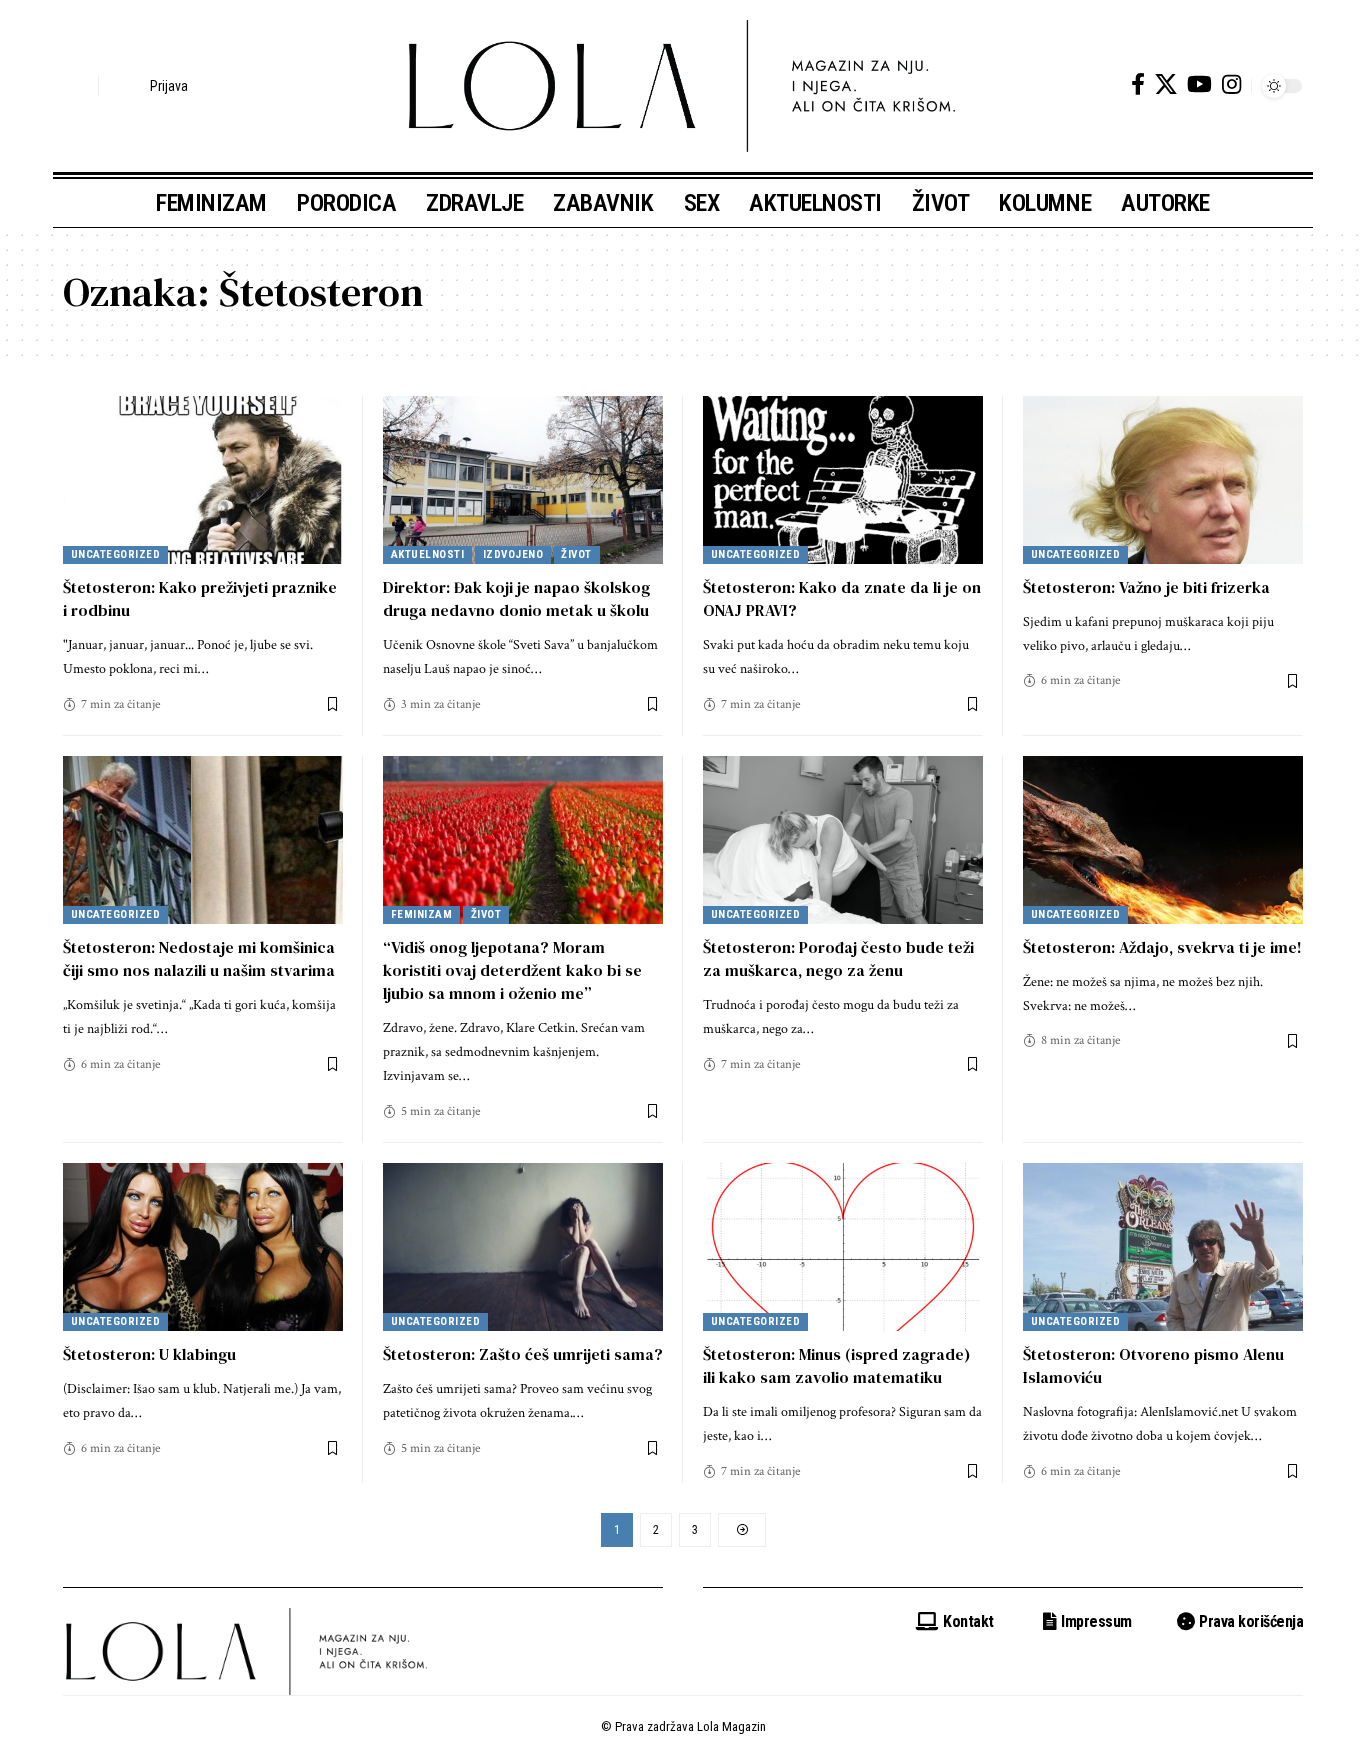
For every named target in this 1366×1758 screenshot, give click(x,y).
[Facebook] (1138, 84)
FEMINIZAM (422, 914)
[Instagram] (1231, 84)
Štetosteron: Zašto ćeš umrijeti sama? (523, 1354)
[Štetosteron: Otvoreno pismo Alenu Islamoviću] (1163, 1247)
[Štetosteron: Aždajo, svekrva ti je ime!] (1163, 840)
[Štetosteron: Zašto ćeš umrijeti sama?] (523, 1247)
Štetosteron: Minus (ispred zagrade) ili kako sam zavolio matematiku (837, 1365)
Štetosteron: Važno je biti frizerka (1146, 587)
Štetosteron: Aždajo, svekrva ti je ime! (1162, 947)
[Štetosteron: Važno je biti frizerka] (1163, 480)
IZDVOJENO (513, 554)
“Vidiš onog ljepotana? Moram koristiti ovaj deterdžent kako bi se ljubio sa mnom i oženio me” (512, 970)
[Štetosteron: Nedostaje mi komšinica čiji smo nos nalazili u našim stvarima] (203, 840)
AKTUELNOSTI (428, 554)
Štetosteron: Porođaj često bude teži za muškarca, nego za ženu (838, 958)
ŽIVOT (576, 554)
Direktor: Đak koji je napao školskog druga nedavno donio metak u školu (516, 598)
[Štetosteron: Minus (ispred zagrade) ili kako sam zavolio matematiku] (843, 1247)
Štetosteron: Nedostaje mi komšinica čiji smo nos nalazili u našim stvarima (199, 958)
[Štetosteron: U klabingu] (203, 1247)
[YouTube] (1199, 84)
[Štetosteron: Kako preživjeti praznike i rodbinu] (203, 480)
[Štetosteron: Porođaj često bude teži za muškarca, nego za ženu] (843, 840)
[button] (78, 86)
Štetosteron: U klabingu (149, 1354)
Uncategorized (116, 554)
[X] (1166, 84)
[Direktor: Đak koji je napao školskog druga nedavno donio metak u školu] (523, 480)
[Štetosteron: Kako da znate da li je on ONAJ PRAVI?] (843, 480)
